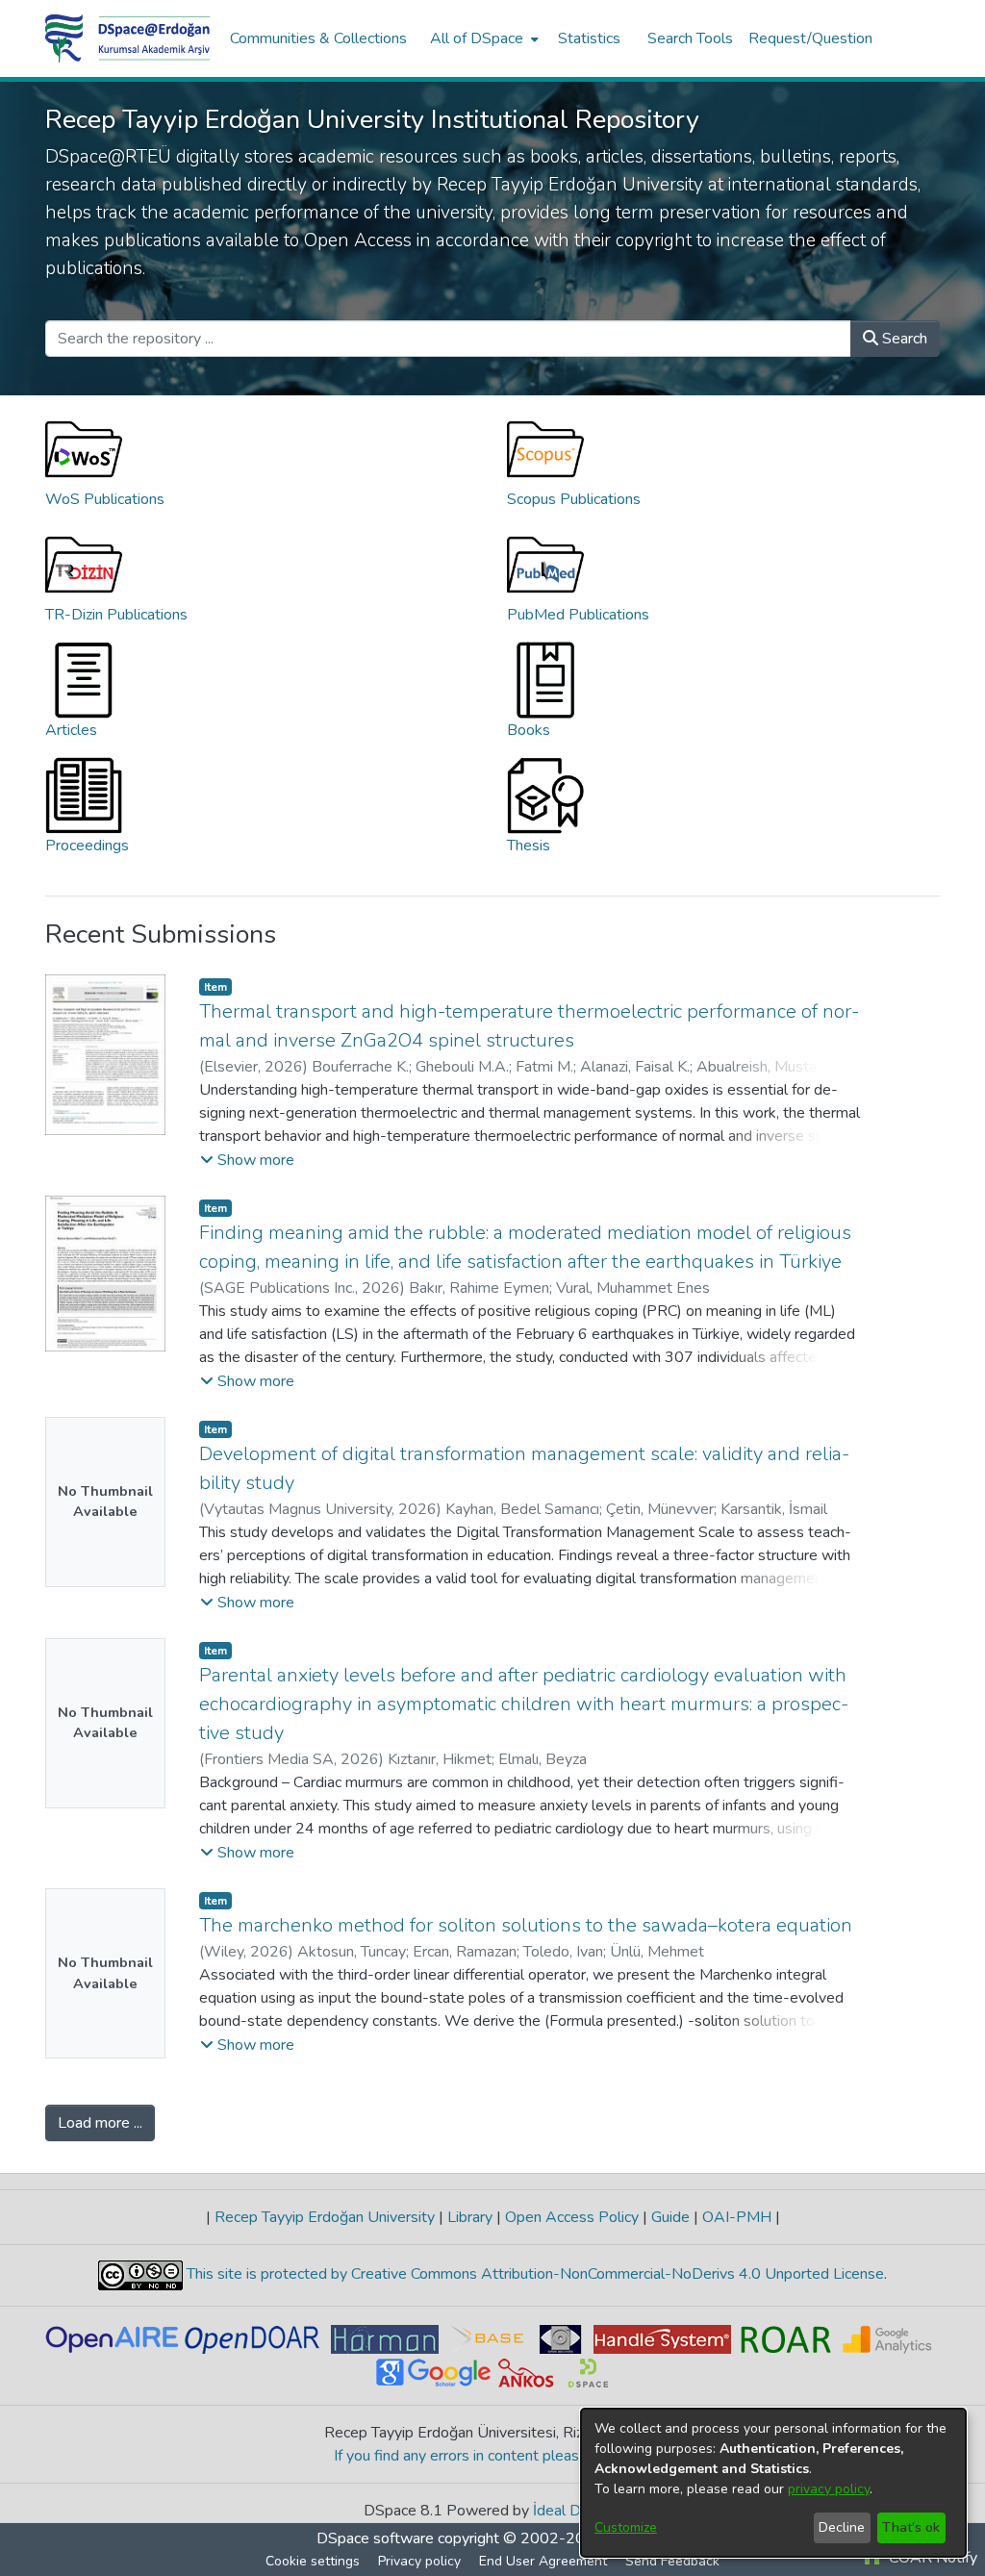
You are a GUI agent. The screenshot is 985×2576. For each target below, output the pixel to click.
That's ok (911, 2527)
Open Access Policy (572, 2217)
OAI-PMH (737, 2217)
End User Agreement (543, 2561)
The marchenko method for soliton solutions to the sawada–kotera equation (526, 1925)
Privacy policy (419, 2561)
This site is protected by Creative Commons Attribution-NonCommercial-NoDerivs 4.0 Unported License (533, 2274)
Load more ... (100, 2123)
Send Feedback (672, 2561)
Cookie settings (313, 2561)
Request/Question (810, 38)
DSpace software (375, 2538)
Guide (670, 2217)
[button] (247, 1160)
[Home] (128, 38)
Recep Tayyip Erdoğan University (325, 2217)
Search (903, 339)
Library (470, 2217)
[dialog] (773, 2483)
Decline (842, 2527)
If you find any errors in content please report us (493, 2456)
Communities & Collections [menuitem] (318, 38)
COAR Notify (931, 2558)
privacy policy (829, 2489)
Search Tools (690, 38)
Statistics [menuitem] (589, 38)
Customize (626, 2527)
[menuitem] (482, 38)
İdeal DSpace (578, 2511)
